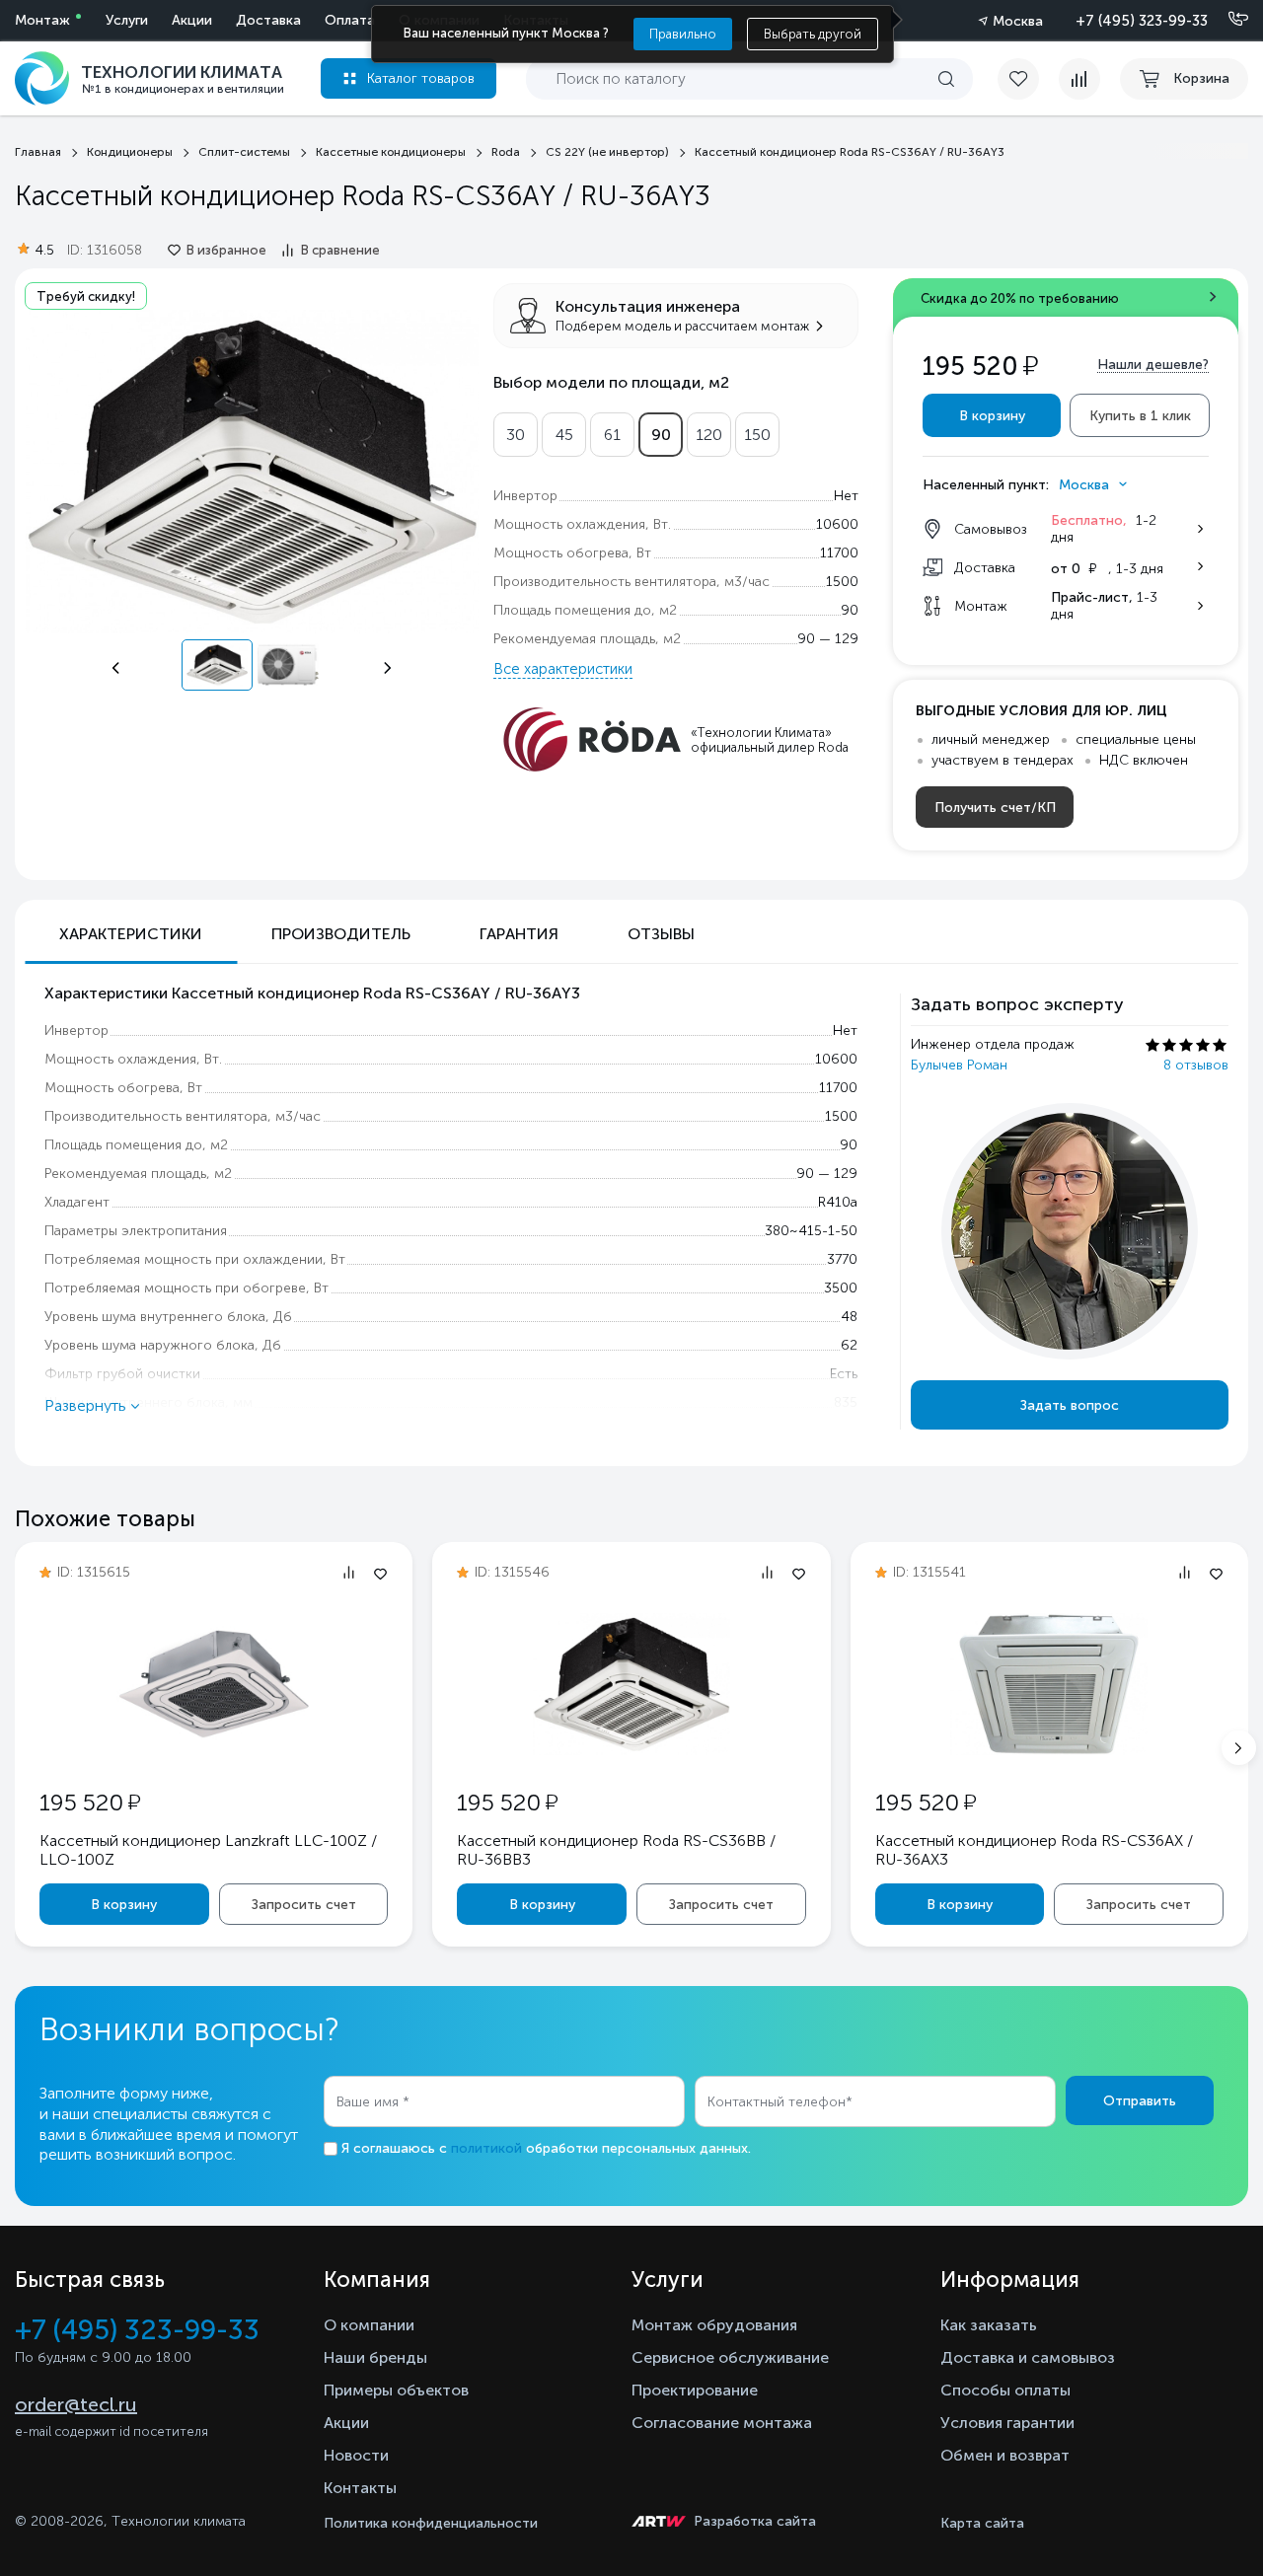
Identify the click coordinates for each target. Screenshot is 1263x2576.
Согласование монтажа (722, 2423)
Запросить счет (304, 1905)
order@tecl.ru (76, 2404)
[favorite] (1028, 79)
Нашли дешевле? (1153, 365)
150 (757, 435)
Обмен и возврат (1005, 2455)
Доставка (268, 20)
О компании (369, 2325)
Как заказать (989, 2325)
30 (516, 435)
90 (661, 435)
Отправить (1140, 2101)
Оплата (350, 20)
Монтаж (42, 20)
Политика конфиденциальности (431, 2523)
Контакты (360, 2488)
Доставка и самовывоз (1028, 2357)
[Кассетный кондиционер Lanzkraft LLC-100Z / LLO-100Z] (214, 1749)
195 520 (90, 1802)
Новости (356, 2455)
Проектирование (695, 2390)
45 (564, 435)
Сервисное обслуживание (730, 2357)
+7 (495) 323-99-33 (1142, 21)
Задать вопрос (1070, 1405)
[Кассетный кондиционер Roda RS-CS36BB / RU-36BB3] (631, 1750)
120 (709, 435)
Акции (192, 20)
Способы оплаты (1005, 2390)
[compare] (1079, 79)
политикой (486, 2148)
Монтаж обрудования (714, 2325)
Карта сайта (982, 2523)
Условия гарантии (1007, 2423)
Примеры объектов (396, 2390)
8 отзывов (1196, 1065)
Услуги (127, 20)
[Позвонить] (1226, 20)
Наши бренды (375, 2357)
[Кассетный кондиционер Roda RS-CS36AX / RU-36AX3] (1049, 1750)
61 (612, 435)
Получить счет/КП (995, 808)
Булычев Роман (959, 1065)
